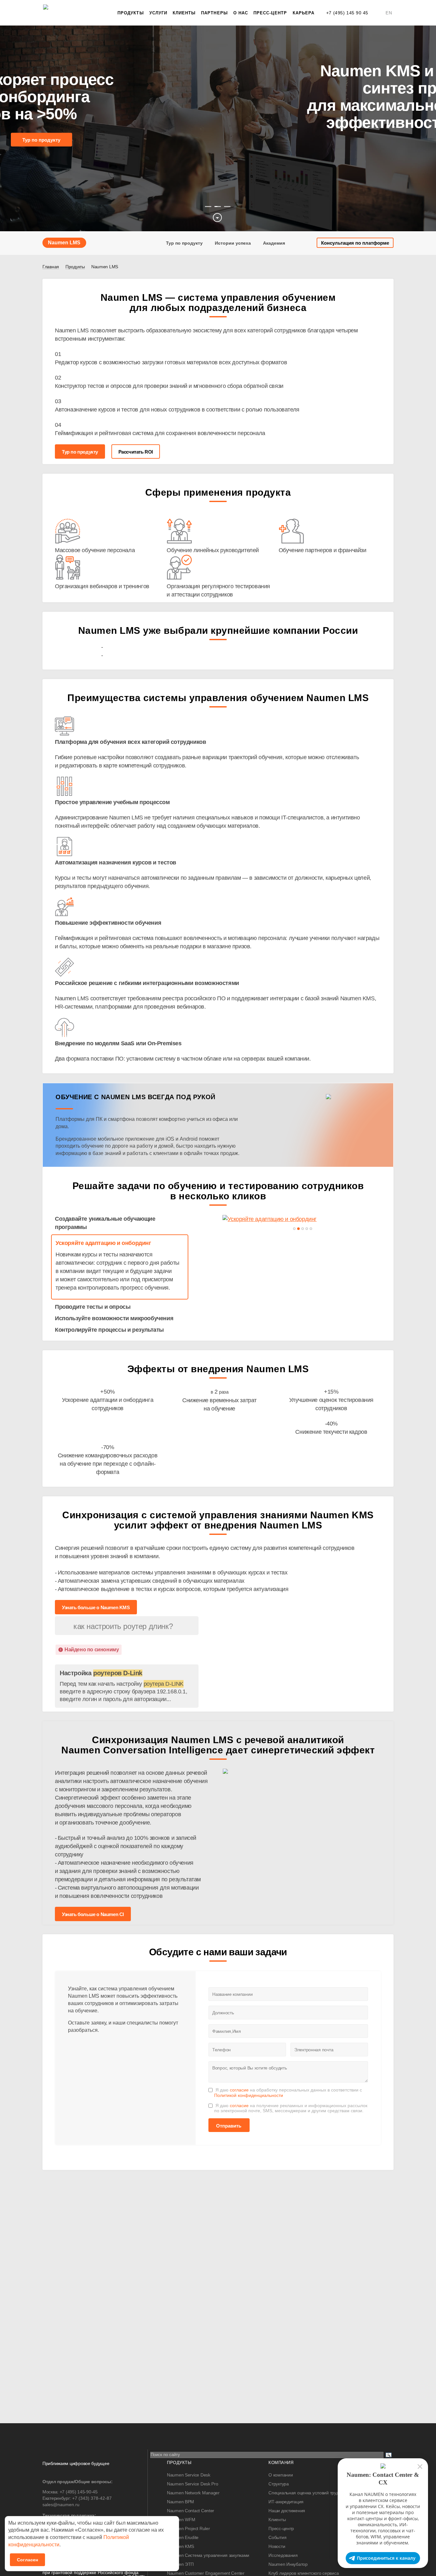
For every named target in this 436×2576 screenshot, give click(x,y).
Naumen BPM (180, 2502)
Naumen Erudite (183, 2537)
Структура (278, 2484)
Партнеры (214, 13)
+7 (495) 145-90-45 (79, 2492)
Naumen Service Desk (189, 2475)
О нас (241, 13)
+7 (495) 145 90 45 (347, 13)
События (277, 2537)
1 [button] (208, 207)
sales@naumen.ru (61, 2505)
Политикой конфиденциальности (249, 2095)
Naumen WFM (181, 2520)
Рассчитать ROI (136, 452)
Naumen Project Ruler (188, 2528)
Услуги (158, 13)
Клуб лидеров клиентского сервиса (304, 2573)
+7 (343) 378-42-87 (92, 2498)
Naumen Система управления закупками (208, 2555)
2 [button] (218, 207)
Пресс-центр (270, 13)
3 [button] (227, 207)
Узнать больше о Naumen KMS (96, 1607)
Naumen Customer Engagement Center (206, 2573)
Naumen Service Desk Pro (193, 2484)
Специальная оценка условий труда (305, 2493)
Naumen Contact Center (191, 2511)
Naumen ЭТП (180, 2564)
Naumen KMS (180, 2546)
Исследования (283, 2555)
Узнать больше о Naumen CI (93, 1914)
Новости (277, 2546)
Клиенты (184, 13)
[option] (218, 128)
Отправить (229, 2126)
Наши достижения (287, 2511)
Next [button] (424, 129)
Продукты (131, 13)
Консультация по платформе (355, 243)
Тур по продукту (41, 140)
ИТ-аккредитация (286, 2502)
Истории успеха (233, 243)
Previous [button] (12, 129)
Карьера (304, 13)
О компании (281, 2475)
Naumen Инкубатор (288, 2564)
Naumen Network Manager (193, 2493)
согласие (239, 2090)
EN (389, 13)
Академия (274, 243)
